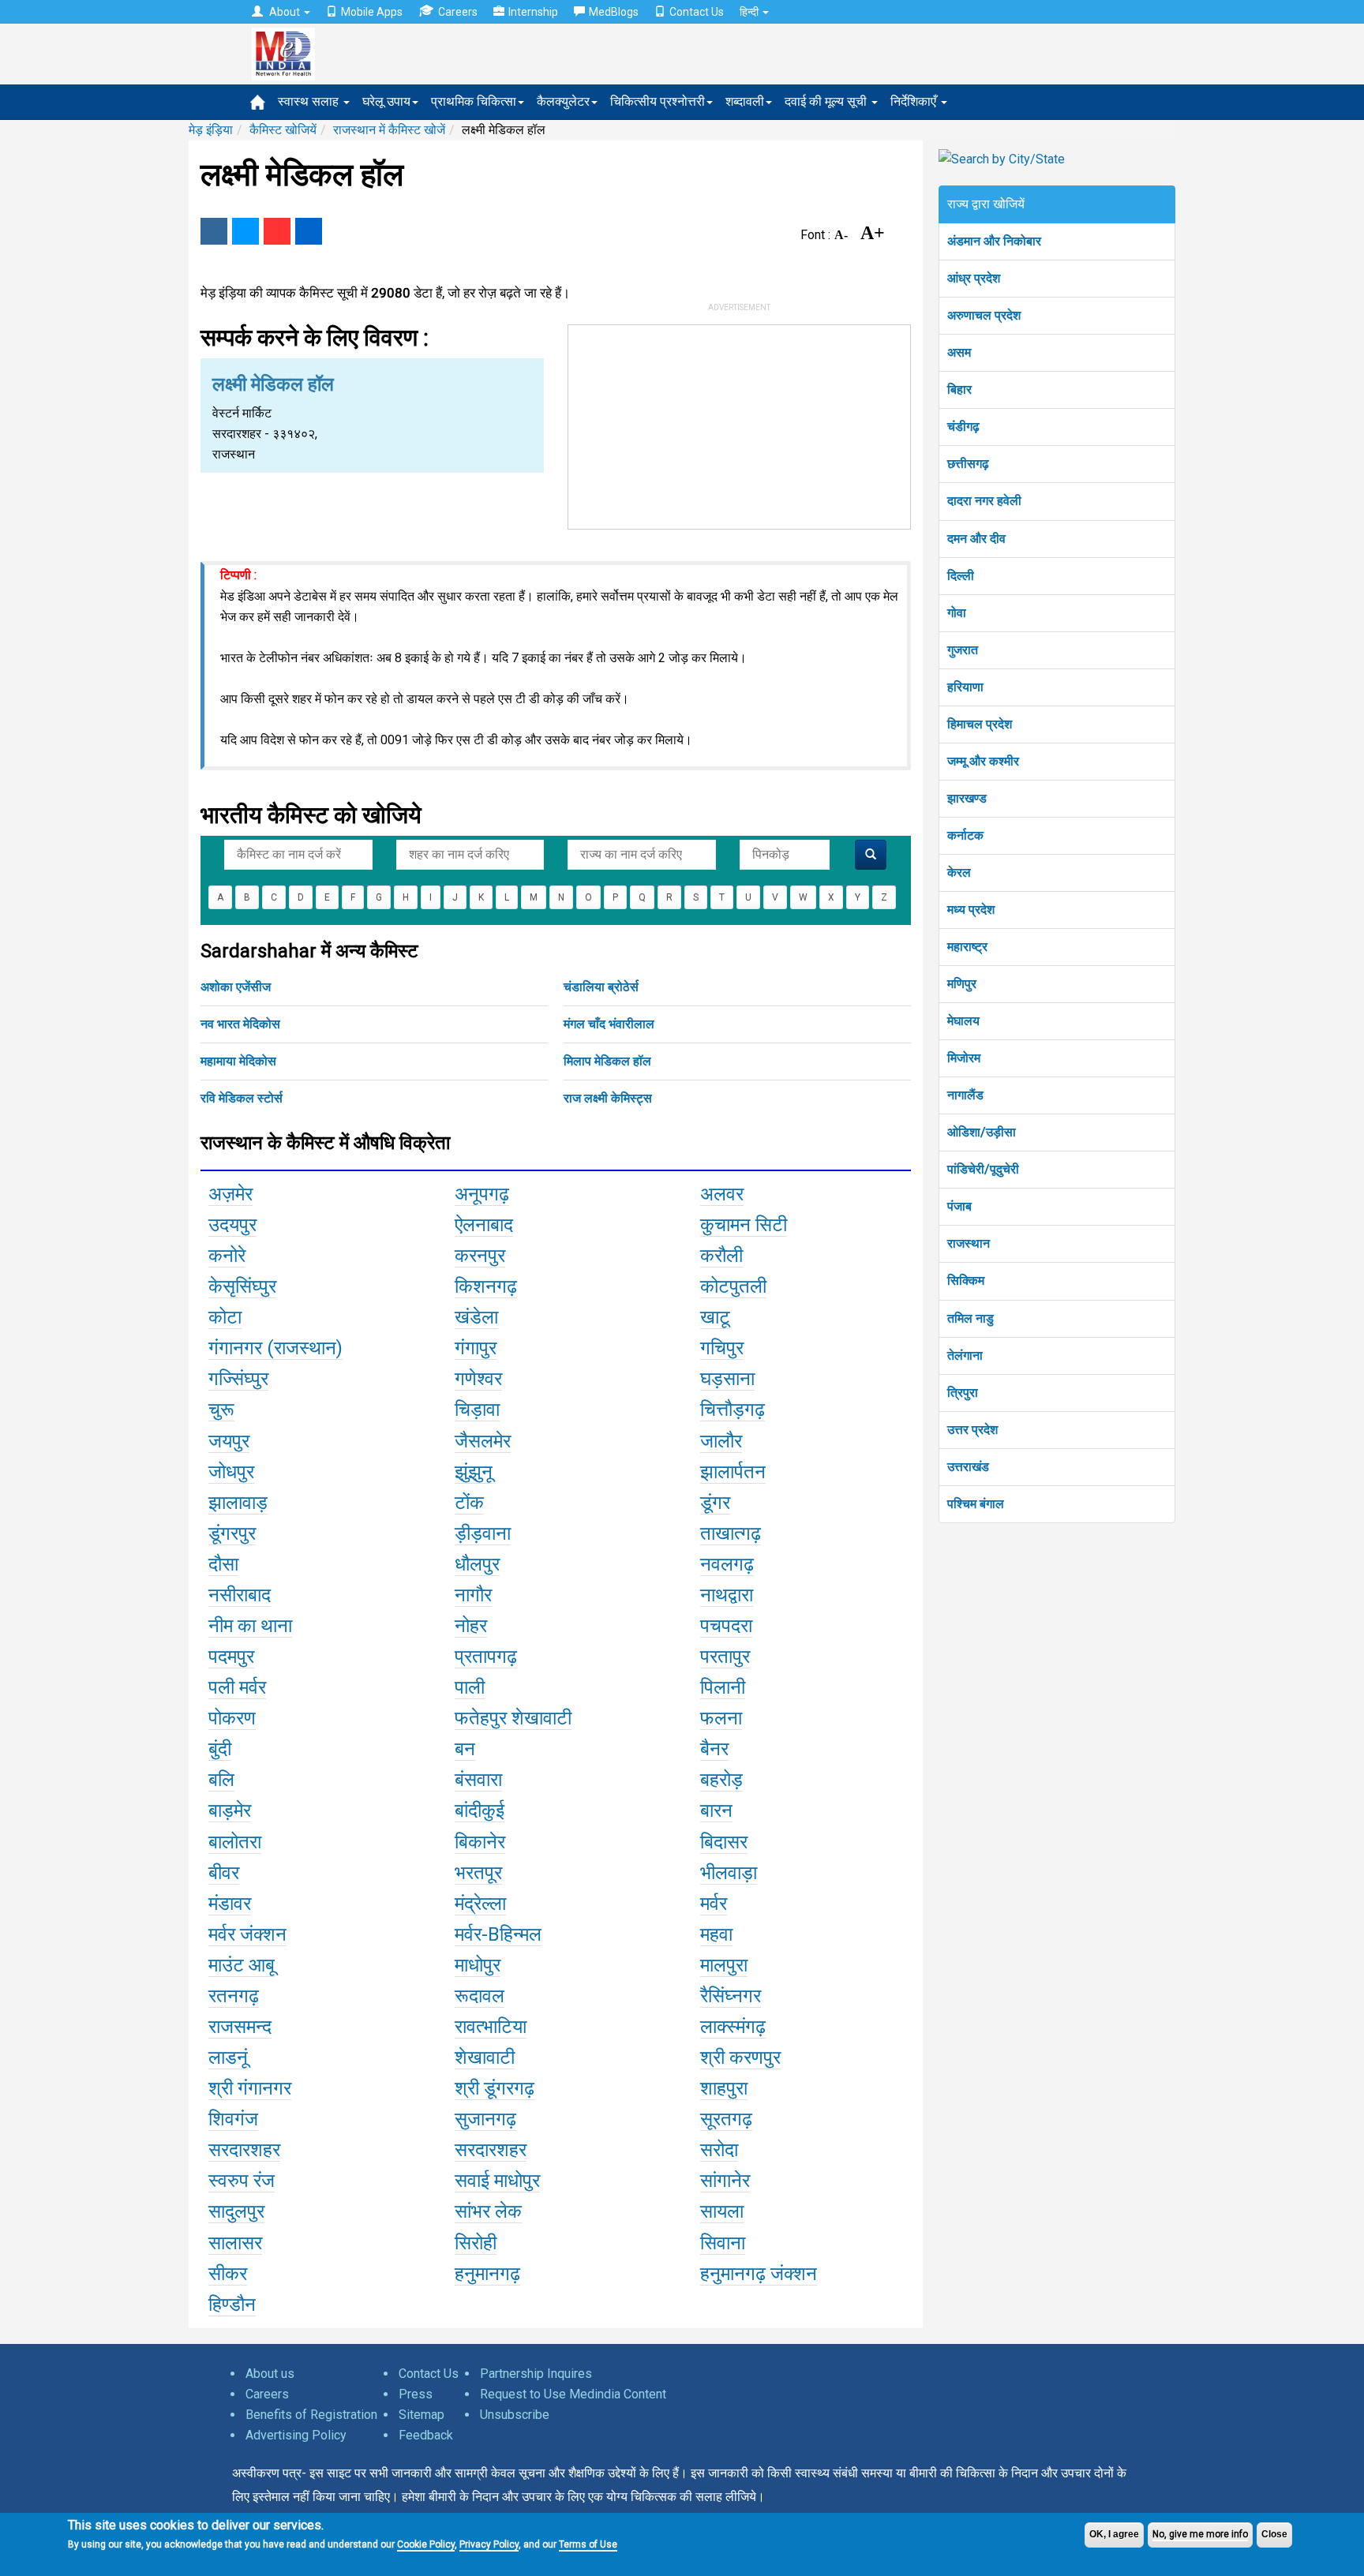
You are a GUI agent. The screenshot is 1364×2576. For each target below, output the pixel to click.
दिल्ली (961, 576)
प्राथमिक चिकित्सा (474, 101)
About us (270, 2374)
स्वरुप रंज (242, 2181)
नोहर (471, 1626)
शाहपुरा (724, 2088)
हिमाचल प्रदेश (980, 724)
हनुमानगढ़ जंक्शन (759, 2274)
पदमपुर (231, 1657)
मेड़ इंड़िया (211, 130)
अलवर (722, 1194)
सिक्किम (966, 1281)
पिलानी (723, 1687)
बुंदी (220, 1749)
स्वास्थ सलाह (310, 101)
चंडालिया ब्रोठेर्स (601, 987)
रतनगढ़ (234, 1996)
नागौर (473, 1595)
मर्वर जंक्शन (247, 1934)
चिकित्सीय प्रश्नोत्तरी (658, 101)
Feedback (426, 2435)
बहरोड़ (721, 1780)
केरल (959, 872)
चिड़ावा (477, 1410)
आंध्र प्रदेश (974, 278)
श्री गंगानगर (250, 2088)
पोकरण (232, 1718)
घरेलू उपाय (386, 101)
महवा (716, 1934)
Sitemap (422, 2415)
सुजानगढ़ (485, 2119)
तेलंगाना (965, 1355)
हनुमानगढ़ (487, 2274)
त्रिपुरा (963, 1393)
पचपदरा (726, 1626)
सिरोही (476, 2243)
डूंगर (715, 1503)
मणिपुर (962, 984)
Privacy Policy (489, 2544)
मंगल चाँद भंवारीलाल (609, 1024)
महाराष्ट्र (967, 947)
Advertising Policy (296, 2435)
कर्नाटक (965, 835)
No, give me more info (1200, 2534)
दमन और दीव (976, 539)
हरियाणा (965, 687)
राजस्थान (969, 1243)
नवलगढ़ (727, 1564)
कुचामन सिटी (744, 1225)
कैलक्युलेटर (563, 101)
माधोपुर (478, 1965)
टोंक (469, 1503)
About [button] (285, 12)
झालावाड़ (238, 1503)
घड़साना (727, 1379)
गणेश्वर (478, 1379)
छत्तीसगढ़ (968, 464)
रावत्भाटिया (491, 2027)
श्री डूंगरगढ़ (495, 2088)
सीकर (228, 2274)
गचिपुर (722, 1348)
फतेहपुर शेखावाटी (513, 1718)
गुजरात (963, 650)
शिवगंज (233, 2119)
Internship (533, 12)
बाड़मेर (230, 1810)
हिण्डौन (232, 2305)
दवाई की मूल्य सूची (827, 101)
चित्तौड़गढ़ (733, 1410)
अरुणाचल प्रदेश (984, 315)
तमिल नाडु (971, 1318)
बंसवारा (478, 1780)
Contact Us (697, 12)
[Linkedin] (309, 231)
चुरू (221, 1410)
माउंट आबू (242, 1965)
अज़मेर (230, 1194)
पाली (470, 1687)
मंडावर (230, 1904)
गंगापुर (476, 1348)
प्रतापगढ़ (486, 1657)
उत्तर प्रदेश (972, 1430)
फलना (721, 1718)
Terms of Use (588, 2544)
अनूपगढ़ (482, 1194)
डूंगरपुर (232, 1533)
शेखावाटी (485, 2057)
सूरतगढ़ (726, 2119)
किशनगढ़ (486, 1286)
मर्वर (714, 1904)
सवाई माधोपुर (497, 2181)
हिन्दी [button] (750, 12)
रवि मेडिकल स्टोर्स (242, 1098)
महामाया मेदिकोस (238, 1061)
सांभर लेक (488, 2211)
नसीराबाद (240, 1595)
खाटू (715, 1317)
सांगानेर (725, 2181)
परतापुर (725, 1657)
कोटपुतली (733, 1286)
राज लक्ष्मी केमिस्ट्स (608, 1098)
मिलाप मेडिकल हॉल (607, 1061)
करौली (721, 1256)
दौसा (223, 1564)
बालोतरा (235, 1842)
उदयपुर (232, 1225)
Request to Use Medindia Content (573, 2394)
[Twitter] (245, 231)
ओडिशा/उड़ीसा (982, 1132)
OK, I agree (1114, 2534)
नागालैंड (965, 1095)
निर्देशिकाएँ (915, 101)
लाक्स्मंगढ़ (733, 2027)
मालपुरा (724, 1965)
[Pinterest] (277, 231)
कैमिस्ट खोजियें (283, 130)
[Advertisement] (740, 424)
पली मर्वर (237, 1687)
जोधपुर (231, 1472)
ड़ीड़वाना (483, 1533)
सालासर (235, 2243)
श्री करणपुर (740, 2057)
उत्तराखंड (968, 1467)
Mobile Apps (372, 12)
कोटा (225, 1317)
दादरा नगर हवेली (984, 501)
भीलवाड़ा (729, 1873)
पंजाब (959, 1206)
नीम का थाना (250, 1626)
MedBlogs (614, 12)
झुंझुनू (474, 1472)
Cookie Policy (426, 2544)
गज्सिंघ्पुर (238, 1379)
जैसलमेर (483, 1441)
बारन (716, 1810)
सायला (722, 2211)
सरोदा (719, 2150)
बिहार (959, 389)
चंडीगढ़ (963, 427)
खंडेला (476, 1317)
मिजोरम (964, 1058)
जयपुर (229, 1441)
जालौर (721, 1441)
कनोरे (227, 1256)
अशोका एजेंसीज (236, 987)
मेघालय (963, 1021)
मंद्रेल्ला (480, 1904)
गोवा (957, 613)
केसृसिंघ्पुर (242, 1286)
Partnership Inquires (536, 2374)
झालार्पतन (733, 1472)
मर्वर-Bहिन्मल (498, 1934)
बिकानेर (480, 1842)
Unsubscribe (515, 2415)
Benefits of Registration (311, 2415)
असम (959, 352)
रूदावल (480, 1996)
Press (416, 2394)
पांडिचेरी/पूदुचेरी (983, 1169)
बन (465, 1749)
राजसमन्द (240, 2027)
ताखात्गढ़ (731, 1533)
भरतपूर (478, 1873)
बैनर (714, 1749)
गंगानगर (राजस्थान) (275, 1348)
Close (1274, 2534)
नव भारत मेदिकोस (240, 1024)
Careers (458, 12)
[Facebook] (214, 231)
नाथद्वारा (727, 1595)
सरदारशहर (244, 2150)
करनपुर (480, 1256)
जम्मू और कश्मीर (983, 761)
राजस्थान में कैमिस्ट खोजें (389, 130)
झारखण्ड (967, 798)
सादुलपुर (236, 2211)
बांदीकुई (480, 1810)
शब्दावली (745, 101)
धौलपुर (477, 1564)
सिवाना (723, 2243)
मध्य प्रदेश (971, 910)
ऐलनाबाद (484, 1225)
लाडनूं (228, 2057)
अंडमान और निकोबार (994, 241)
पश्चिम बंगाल (976, 1504)
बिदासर (724, 1842)
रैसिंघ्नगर (731, 1996)
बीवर (224, 1873)
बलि (221, 1780)
